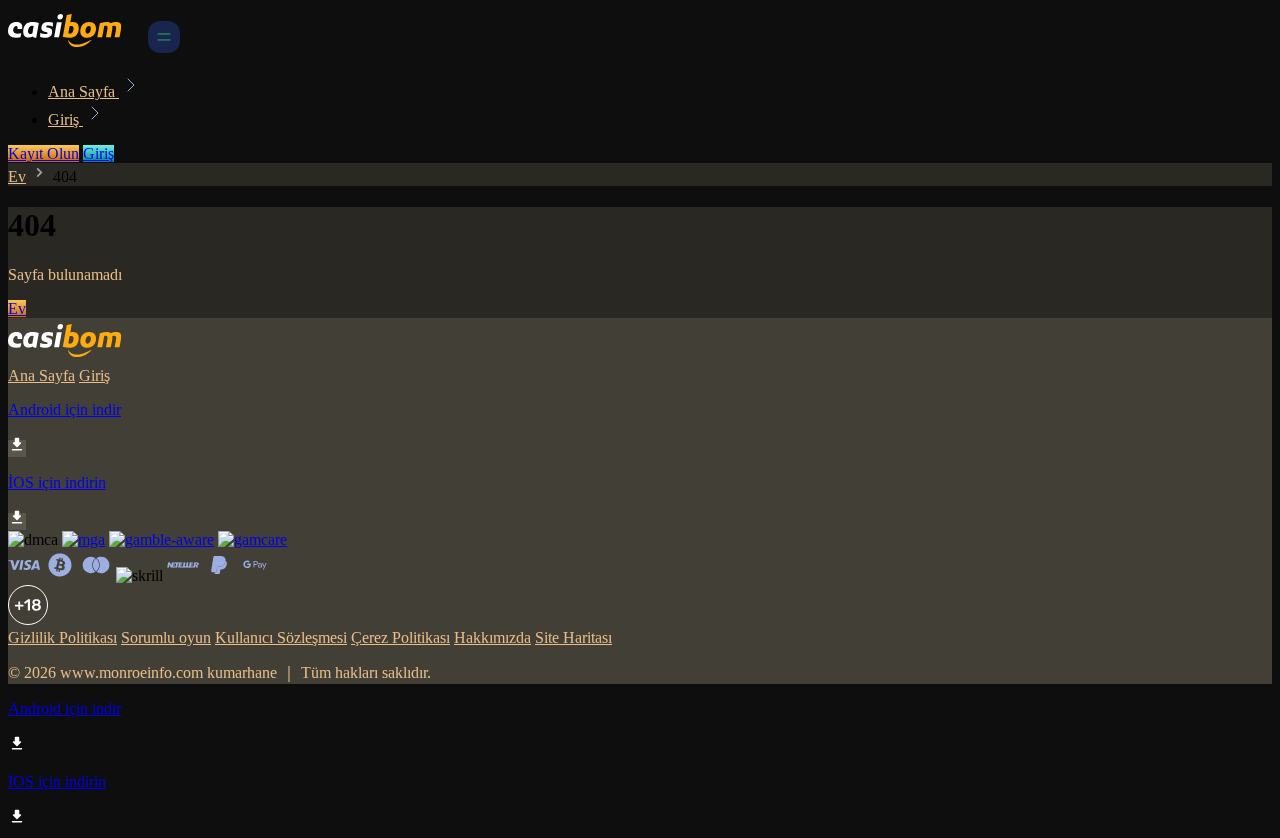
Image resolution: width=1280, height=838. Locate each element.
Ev (17, 176)
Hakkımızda (492, 637)
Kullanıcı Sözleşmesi (281, 637)
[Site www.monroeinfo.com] (76, 47)
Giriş (65, 119)
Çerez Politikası (400, 637)
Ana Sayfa (83, 91)
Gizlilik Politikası (62, 637)
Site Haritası (573, 637)
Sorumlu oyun (166, 637)
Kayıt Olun (43, 153)
